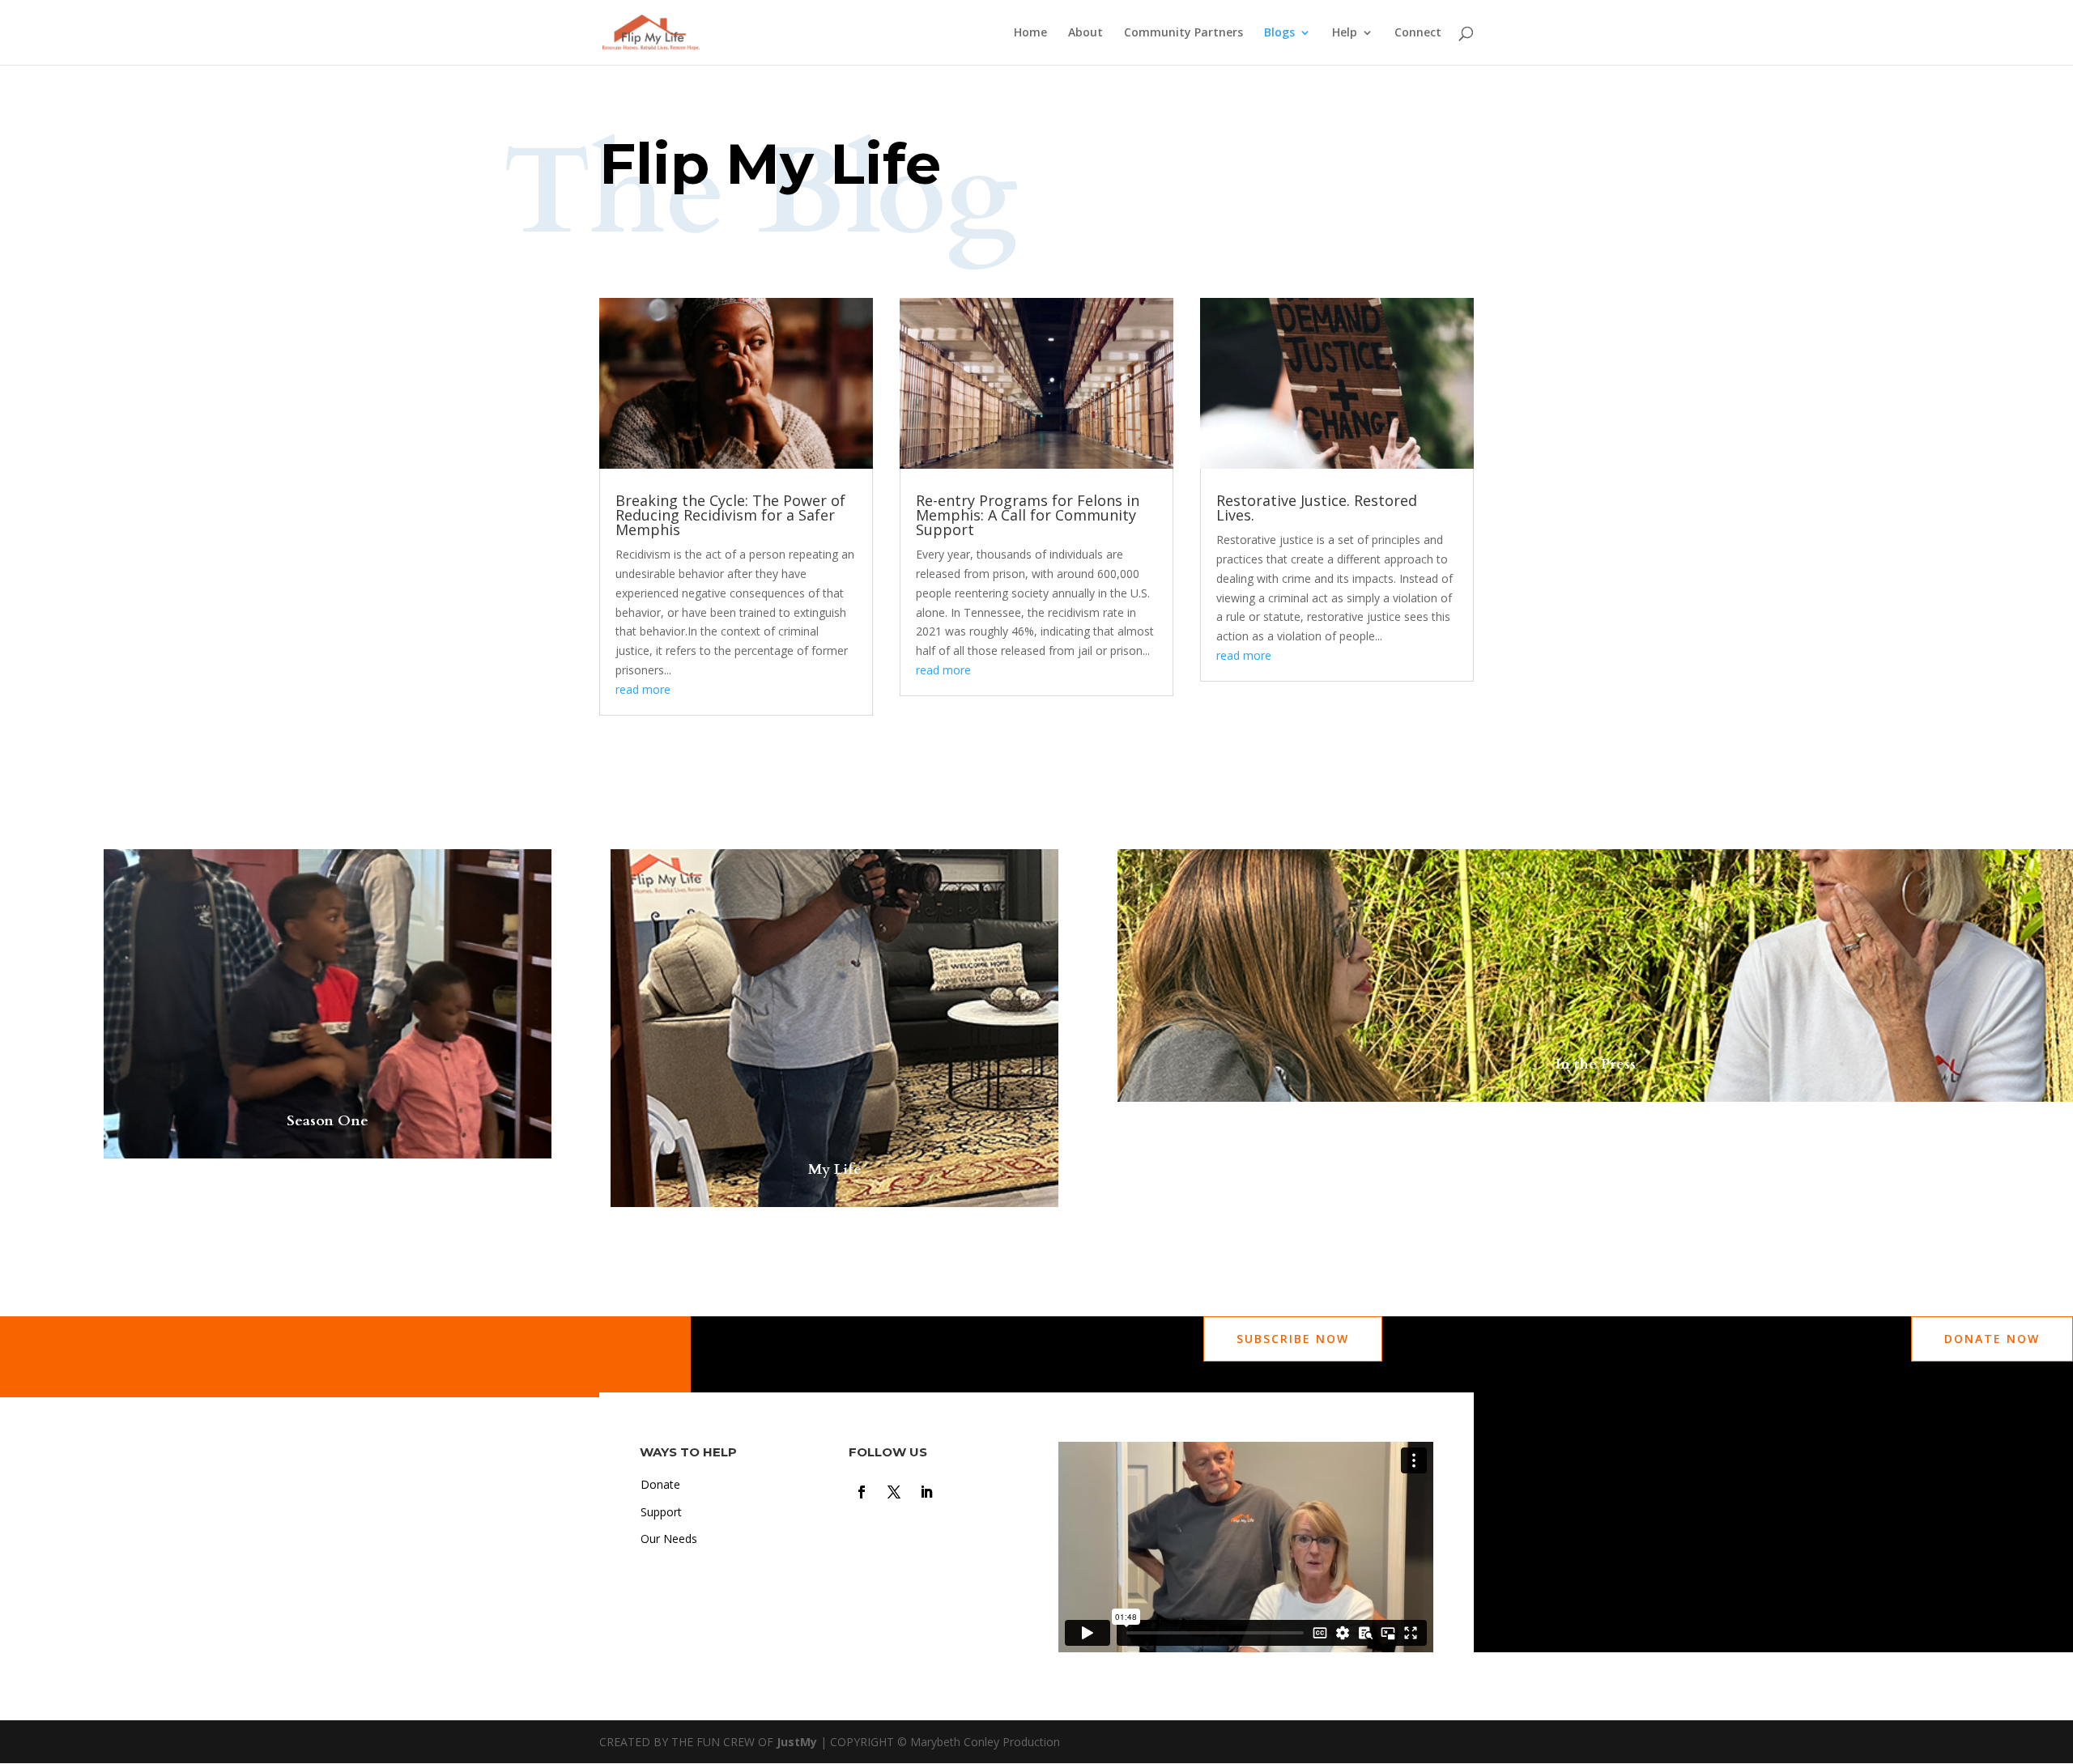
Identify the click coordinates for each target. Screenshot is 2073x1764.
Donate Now (1992, 1339)
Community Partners (1183, 33)
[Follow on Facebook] (862, 1492)
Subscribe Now (1293, 1339)
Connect (1418, 33)
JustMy (797, 1742)
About (1085, 33)
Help (1345, 33)
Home (1030, 33)
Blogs (1279, 33)
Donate (660, 1484)
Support (661, 1512)
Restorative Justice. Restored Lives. (1317, 508)
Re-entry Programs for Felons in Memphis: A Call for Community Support (1028, 515)
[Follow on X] (894, 1492)
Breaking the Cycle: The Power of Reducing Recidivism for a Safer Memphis (730, 515)
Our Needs (669, 1539)
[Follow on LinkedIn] (926, 1492)
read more (643, 689)
